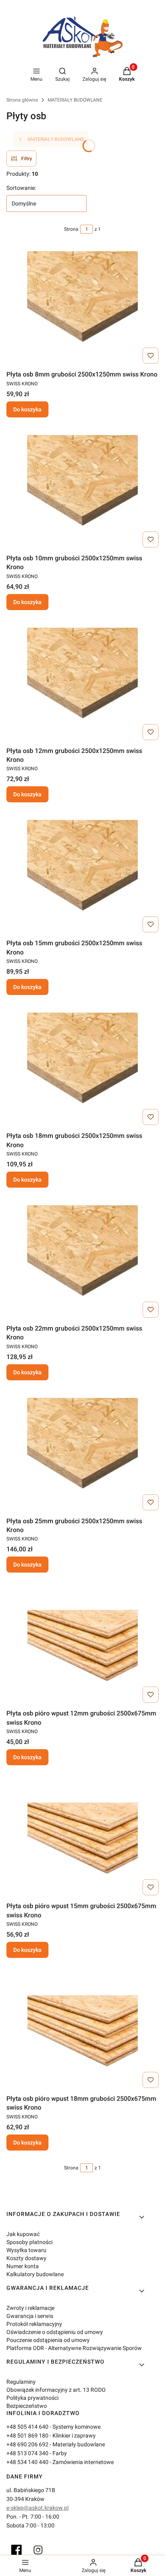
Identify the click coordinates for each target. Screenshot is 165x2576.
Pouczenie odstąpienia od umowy (48, 2340)
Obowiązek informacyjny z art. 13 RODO (56, 2390)
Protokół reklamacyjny (34, 2324)
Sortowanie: (21, 188)
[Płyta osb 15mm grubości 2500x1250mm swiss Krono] (82, 875)
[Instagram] (38, 2550)
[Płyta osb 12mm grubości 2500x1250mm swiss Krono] (82, 683)
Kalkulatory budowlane (35, 2274)
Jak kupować (23, 2234)
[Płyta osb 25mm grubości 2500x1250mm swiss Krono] (82, 1453)
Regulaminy (21, 2382)
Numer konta (23, 2266)
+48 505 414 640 (27, 2427)
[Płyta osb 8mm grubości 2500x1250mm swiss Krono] (82, 307)
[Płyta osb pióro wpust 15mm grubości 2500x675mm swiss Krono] (82, 1838)
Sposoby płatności (29, 2242)
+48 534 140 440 (27, 2462)
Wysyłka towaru (26, 2250)
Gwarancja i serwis (30, 2316)
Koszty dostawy (26, 2258)
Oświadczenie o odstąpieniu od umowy (55, 2332)
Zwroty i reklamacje (30, 2308)
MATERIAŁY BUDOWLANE (75, 100)
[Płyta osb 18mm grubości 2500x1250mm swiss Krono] (82, 1068)
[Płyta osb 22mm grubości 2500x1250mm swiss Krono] (82, 1261)
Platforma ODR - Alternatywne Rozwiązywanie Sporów (74, 2348)
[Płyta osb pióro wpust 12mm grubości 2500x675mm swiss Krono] (82, 1646)
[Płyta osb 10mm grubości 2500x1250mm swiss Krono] (82, 490)
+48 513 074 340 (27, 2453)
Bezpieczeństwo (27, 2406)
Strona (71, 229)
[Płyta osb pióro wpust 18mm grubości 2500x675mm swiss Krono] (82, 2031)
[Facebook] (16, 2550)
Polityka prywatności (32, 2398)
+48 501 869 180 (27, 2436)
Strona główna (22, 100)
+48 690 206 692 (27, 2444)
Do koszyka (27, 409)
